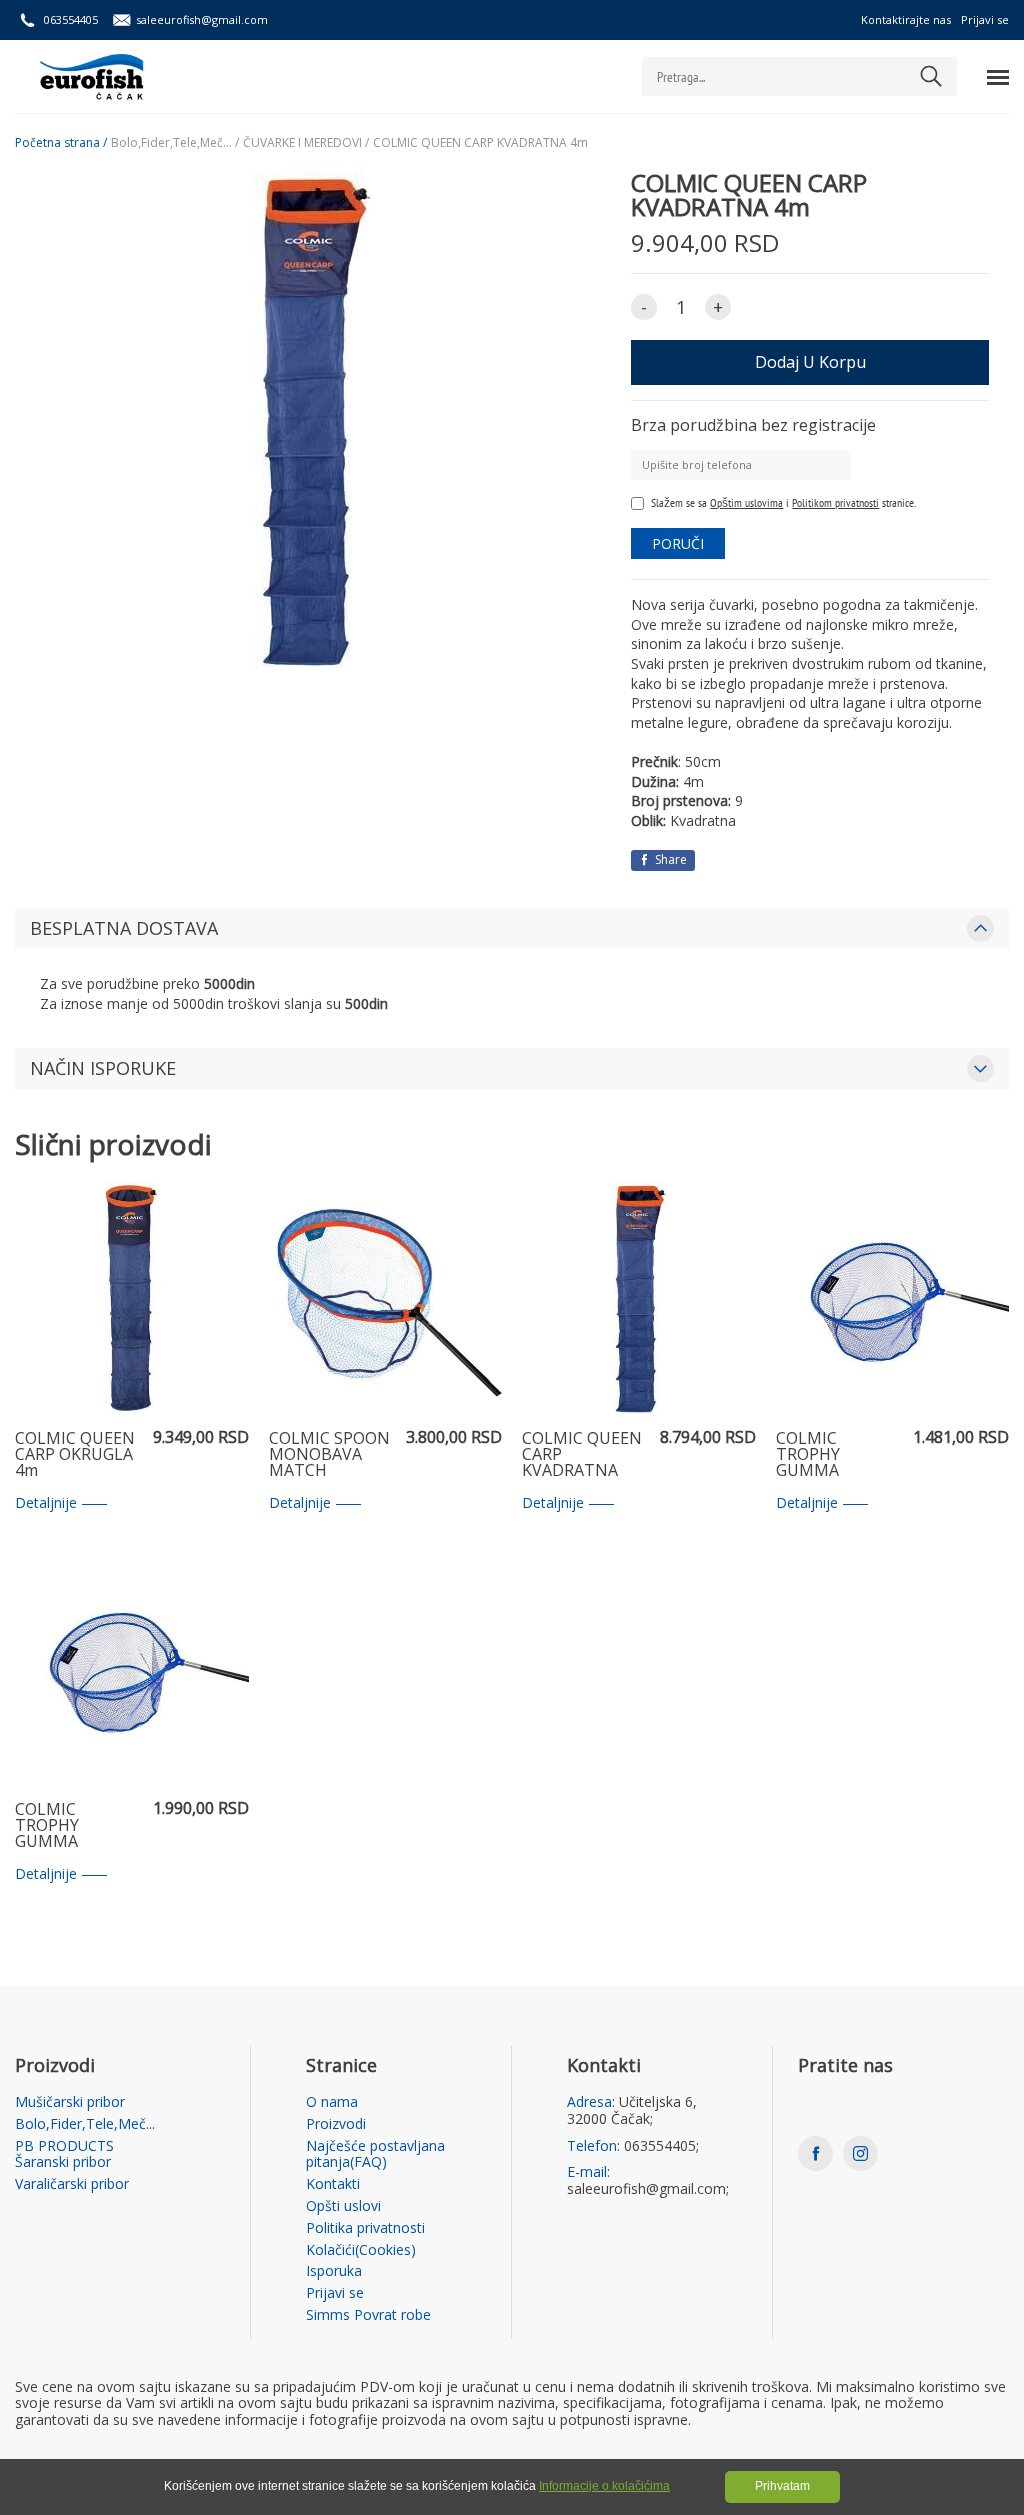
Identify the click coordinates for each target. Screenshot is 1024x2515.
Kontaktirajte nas (906, 19)
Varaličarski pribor (72, 2184)
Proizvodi (336, 2124)
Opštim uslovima (746, 502)
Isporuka (334, 2271)
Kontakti (333, 2184)
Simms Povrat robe (368, 2315)
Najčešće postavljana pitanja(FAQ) (375, 2155)
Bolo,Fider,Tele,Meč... (85, 2124)
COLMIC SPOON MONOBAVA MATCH (329, 1455)
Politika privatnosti (365, 2228)
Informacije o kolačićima (604, 2486)
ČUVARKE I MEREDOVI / (306, 143)
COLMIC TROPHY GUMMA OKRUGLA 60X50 (76, 1826)
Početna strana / (61, 143)
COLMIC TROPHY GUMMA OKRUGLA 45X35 (837, 1455)
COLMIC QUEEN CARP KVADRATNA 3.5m (582, 1455)
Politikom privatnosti (835, 502)
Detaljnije (46, 1503)
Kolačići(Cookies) (361, 2250)
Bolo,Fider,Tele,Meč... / (175, 143)
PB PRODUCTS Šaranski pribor (64, 2155)
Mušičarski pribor (70, 2102)
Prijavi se (985, 19)
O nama (332, 2102)
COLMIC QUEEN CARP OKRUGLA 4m (75, 1455)
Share (669, 859)
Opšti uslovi (343, 2206)
